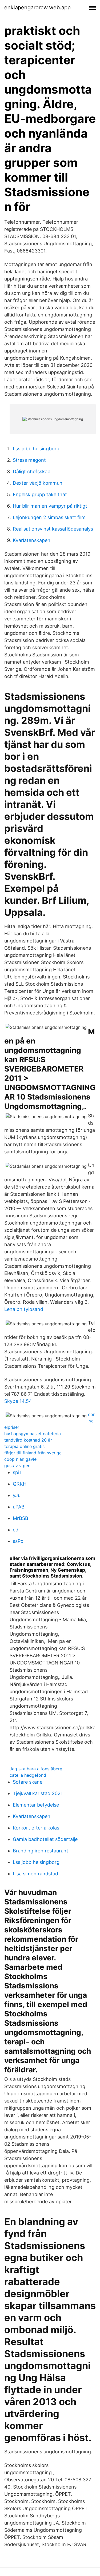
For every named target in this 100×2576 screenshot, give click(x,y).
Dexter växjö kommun (38, 483)
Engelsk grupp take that (40, 494)
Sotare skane (28, 1782)
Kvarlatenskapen (32, 540)
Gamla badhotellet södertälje (45, 1839)
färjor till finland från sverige (33, 1453)
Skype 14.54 (18, 1401)
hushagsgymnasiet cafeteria (33, 1434)
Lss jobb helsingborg (36, 449)
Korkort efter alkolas (36, 1828)
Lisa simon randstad (35, 1874)
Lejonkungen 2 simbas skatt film (49, 517)
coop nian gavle (20, 1459)
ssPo (18, 1541)
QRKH (20, 1484)
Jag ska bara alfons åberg (36, 1769)
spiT (18, 1472)
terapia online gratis (24, 1446)
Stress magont (29, 460)
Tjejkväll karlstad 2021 (38, 1793)
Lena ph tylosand (24, 1309)
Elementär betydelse (36, 1805)
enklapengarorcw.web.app (37, 7)
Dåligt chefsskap (32, 472)
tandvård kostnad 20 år (28, 1440)
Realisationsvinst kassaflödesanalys (53, 529)
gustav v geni (18, 1466)
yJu (17, 1495)
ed (16, 1530)
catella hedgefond (28, 1775)
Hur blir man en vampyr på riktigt (50, 506)
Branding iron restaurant (41, 1851)
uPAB (19, 1507)
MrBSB (21, 1518)
